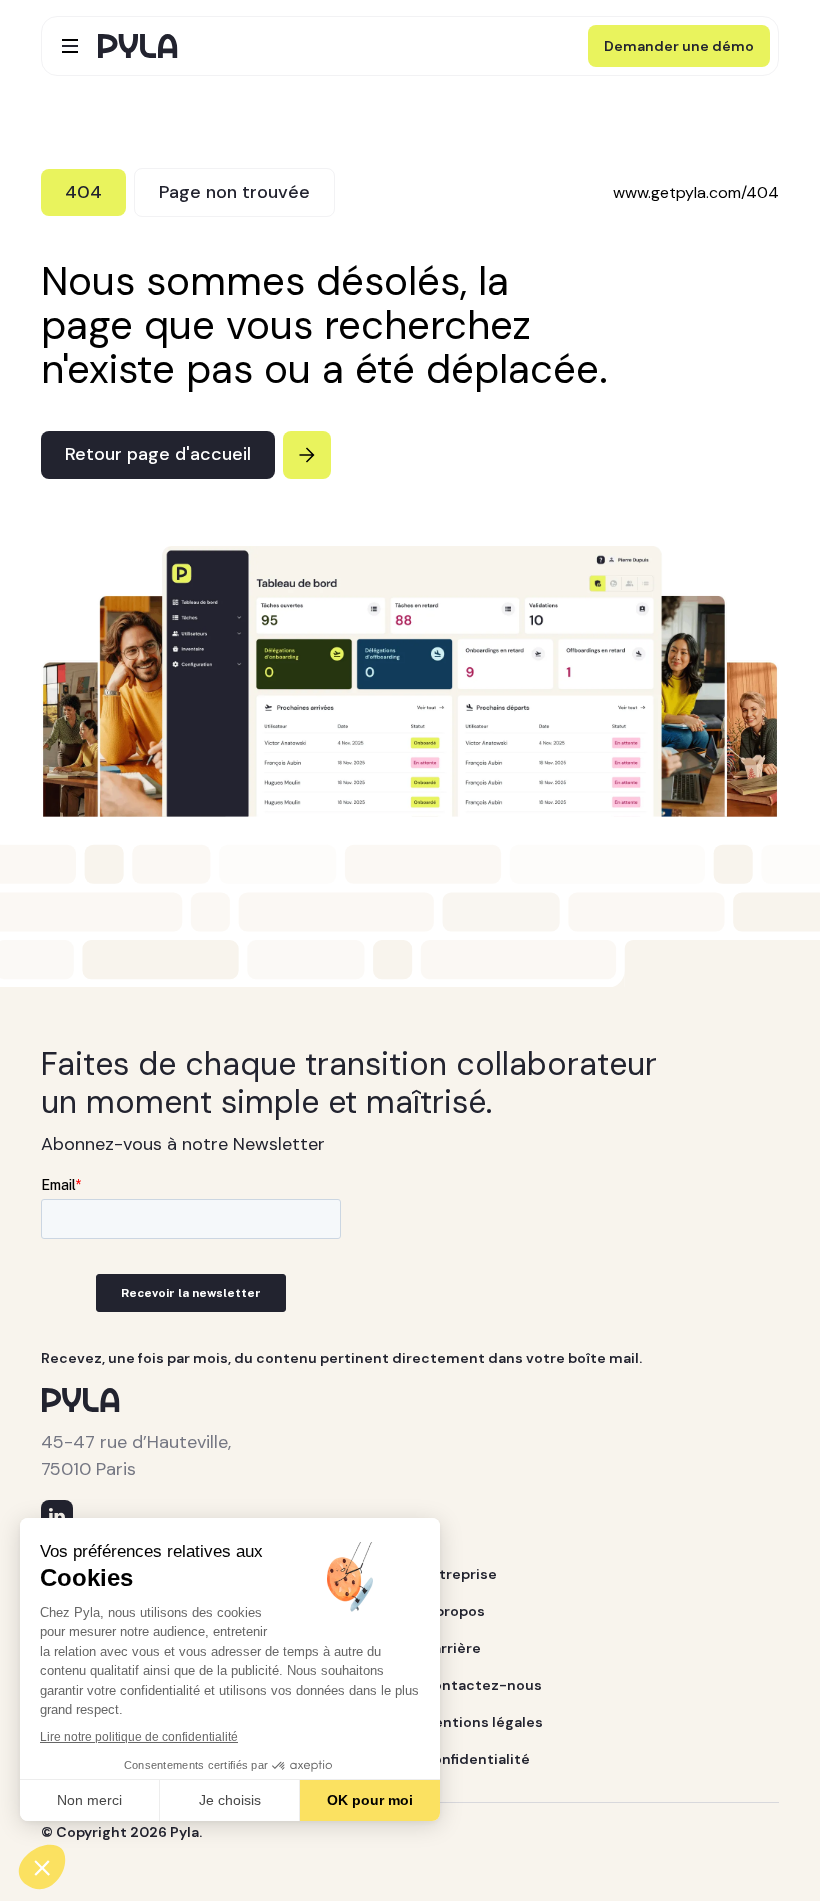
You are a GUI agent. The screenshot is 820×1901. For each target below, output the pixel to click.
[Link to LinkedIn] (57, 1516)
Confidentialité (476, 1759)
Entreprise (459, 1574)
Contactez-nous (482, 1685)
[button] (70, 46)
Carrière (451, 1648)
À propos (453, 1611)
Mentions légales (482, 1722)
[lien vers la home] (138, 46)
